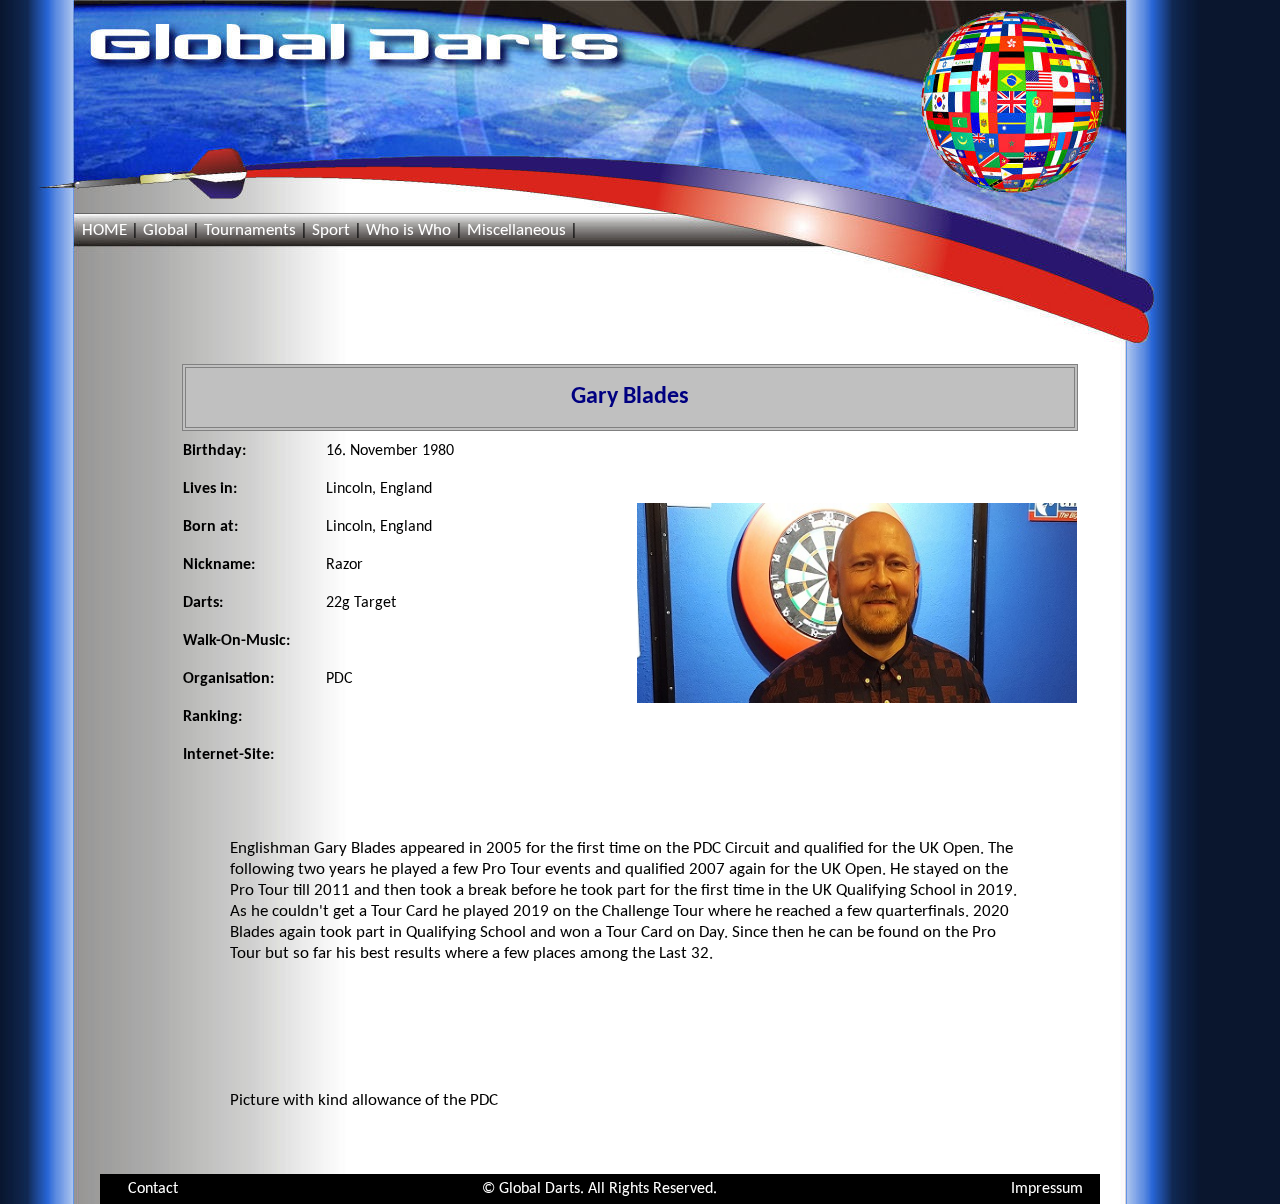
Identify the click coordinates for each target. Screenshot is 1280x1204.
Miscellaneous (516, 230)
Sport (331, 230)
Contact (153, 1189)
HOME (104, 230)
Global (165, 230)
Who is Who (408, 230)
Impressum (1047, 1189)
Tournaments (250, 230)
